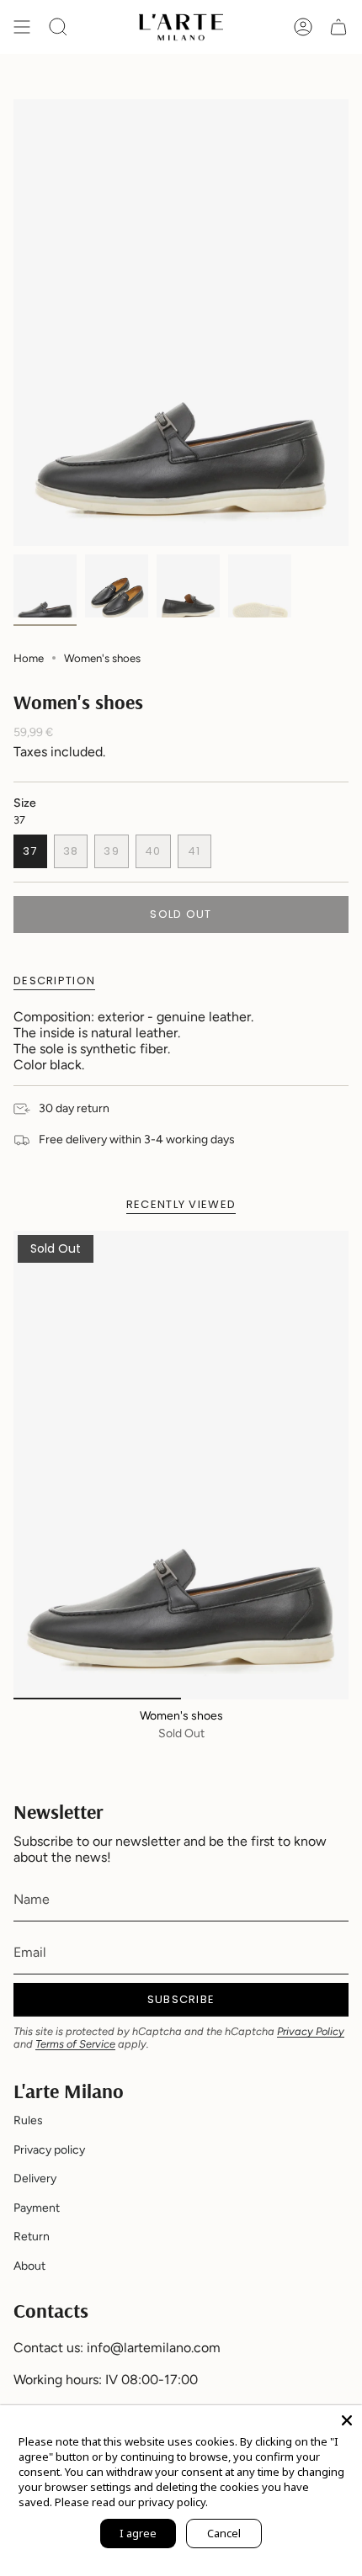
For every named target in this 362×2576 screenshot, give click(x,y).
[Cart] (338, 27)
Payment (37, 2208)
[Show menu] (22, 27)
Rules (28, 2120)
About (29, 2266)
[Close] (347, 2420)
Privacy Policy (311, 2031)
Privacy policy (49, 2150)
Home (29, 658)
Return (32, 2237)
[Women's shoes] (181, 1465)
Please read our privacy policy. (131, 2502)
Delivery (35, 2178)
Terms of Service (75, 2044)
